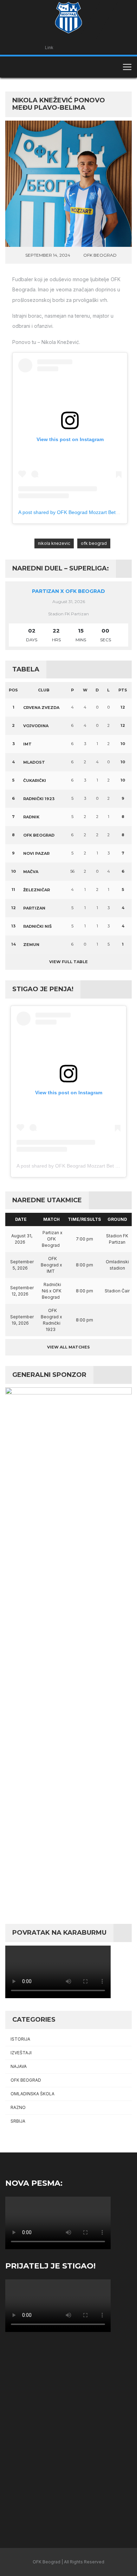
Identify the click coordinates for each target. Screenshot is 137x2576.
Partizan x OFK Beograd (68, 591)
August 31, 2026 (22, 1239)
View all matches (68, 1347)
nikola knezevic (54, 543)
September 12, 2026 (22, 1291)
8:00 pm (84, 1265)
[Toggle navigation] (127, 67)
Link (49, 48)
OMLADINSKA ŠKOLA (32, 2094)
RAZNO (18, 2107)
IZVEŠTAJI (21, 2053)
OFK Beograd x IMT (51, 1265)
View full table (68, 962)
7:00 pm (84, 1239)
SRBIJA (18, 2121)
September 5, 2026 (22, 1265)
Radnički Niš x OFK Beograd (52, 1291)
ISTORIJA (20, 2039)
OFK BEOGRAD (100, 255)
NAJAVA (19, 2066)
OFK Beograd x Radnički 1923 (51, 1320)
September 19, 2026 (22, 1320)
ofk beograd (94, 543)
